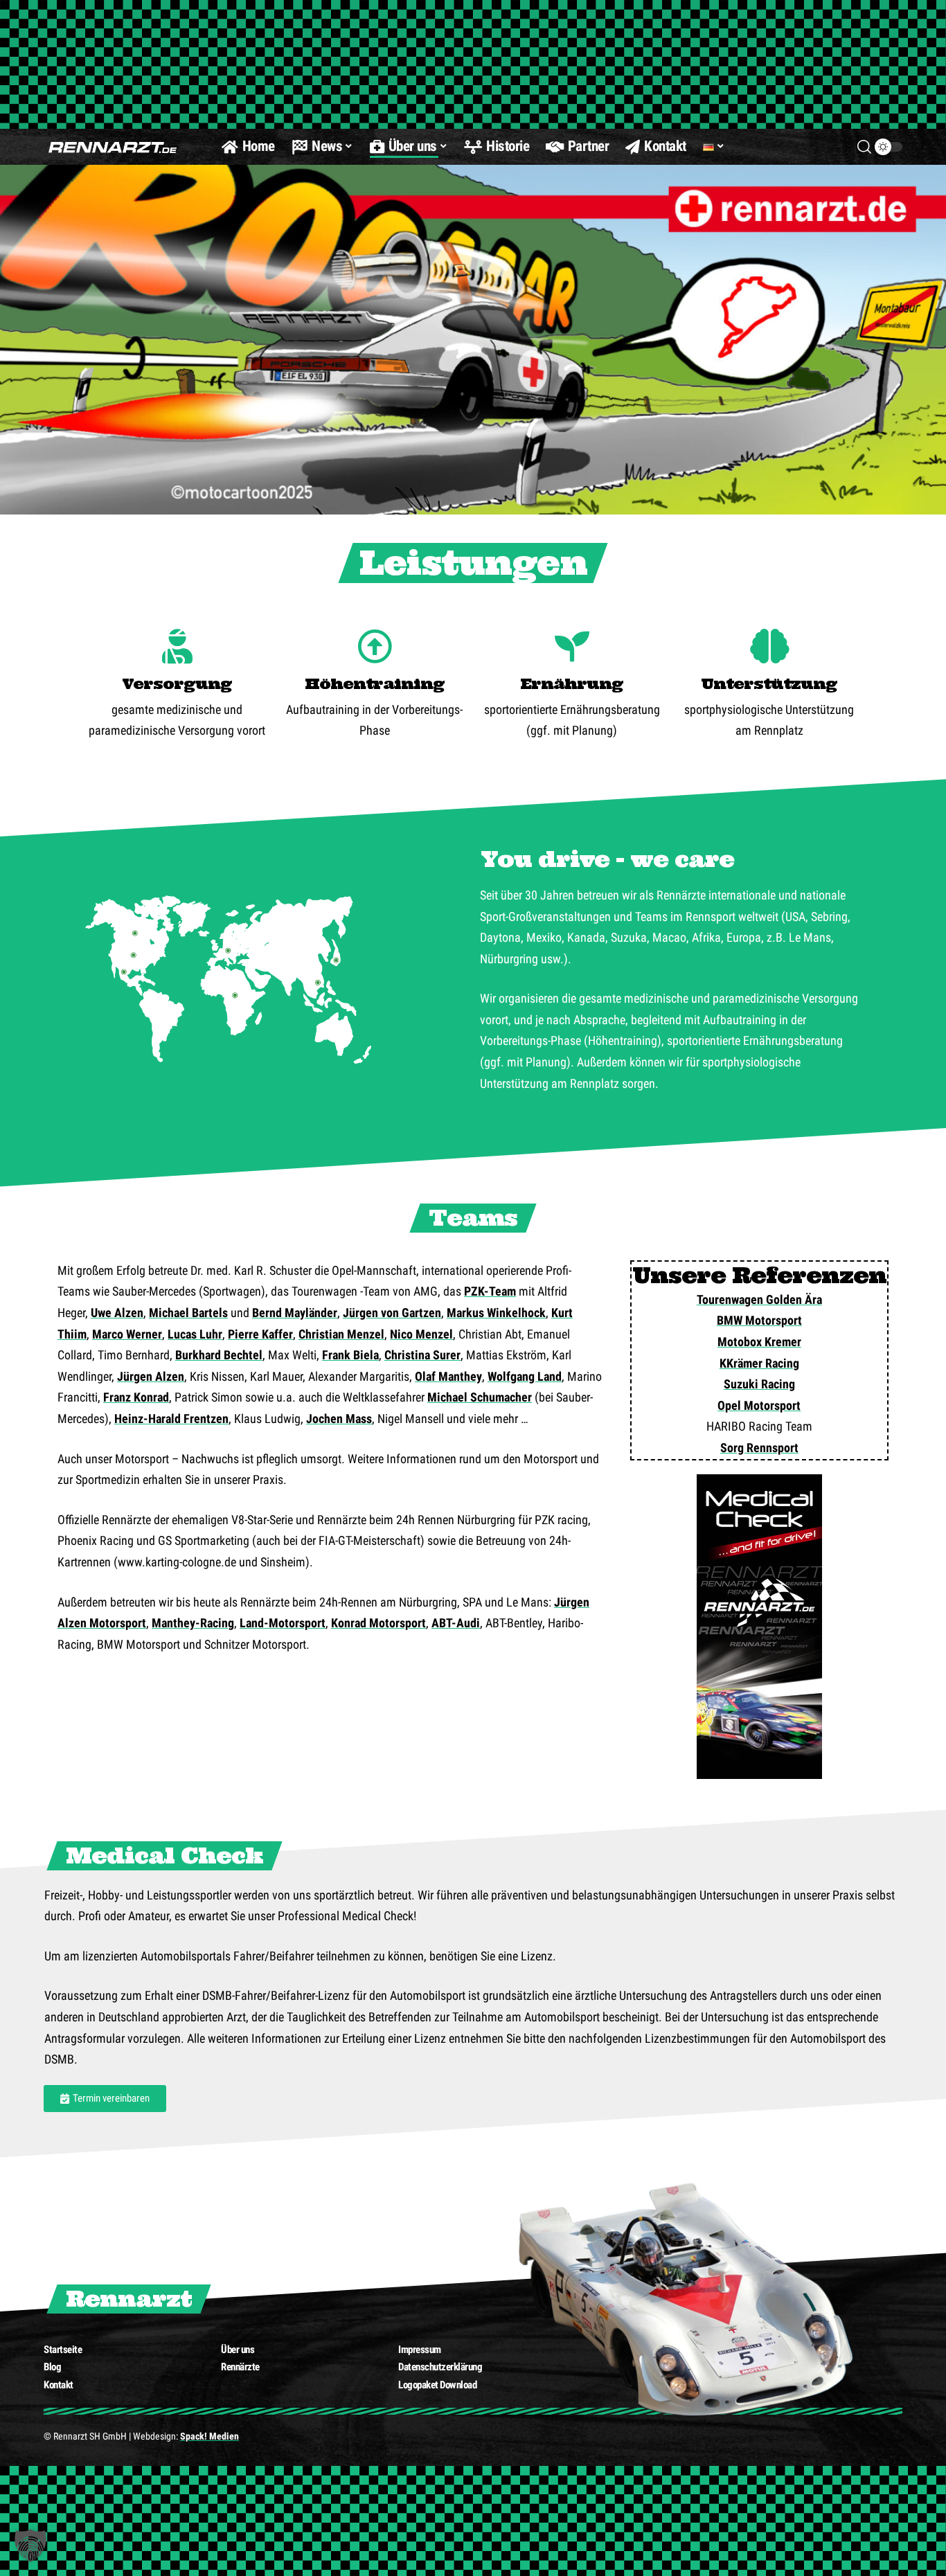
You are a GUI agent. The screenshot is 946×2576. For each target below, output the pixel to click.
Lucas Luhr (195, 1334)
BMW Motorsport (759, 1320)
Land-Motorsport (283, 1623)
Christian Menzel (341, 1334)
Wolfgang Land (525, 1376)
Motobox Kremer (759, 1342)
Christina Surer (422, 1355)
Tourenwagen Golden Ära (759, 1299)
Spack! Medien (209, 2436)
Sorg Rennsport (759, 1448)
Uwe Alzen (117, 1313)
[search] (864, 147)
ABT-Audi (456, 1623)
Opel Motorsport (759, 1405)
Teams (473, 1218)
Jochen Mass (339, 1419)
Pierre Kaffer (260, 1334)
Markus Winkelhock (496, 1313)
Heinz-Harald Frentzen (171, 1419)
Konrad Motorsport (378, 1623)
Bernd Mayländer (295, 1313)
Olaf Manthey (448, 1376)
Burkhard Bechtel (219, 1355)
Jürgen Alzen (151, 1376)
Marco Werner (127, 1334)
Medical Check (164, 1855)
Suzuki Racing (759, 1384)
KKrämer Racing (759, 1363)
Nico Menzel (421, 1334)
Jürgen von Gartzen (392, 1313)
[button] (30, 2546)
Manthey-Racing (193, 1623)
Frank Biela (350, 1355)
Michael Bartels (188, 1313)
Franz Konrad (136, 1397)
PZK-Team (490, 1291)
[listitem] (336, 960)
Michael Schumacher (480, 1397)
